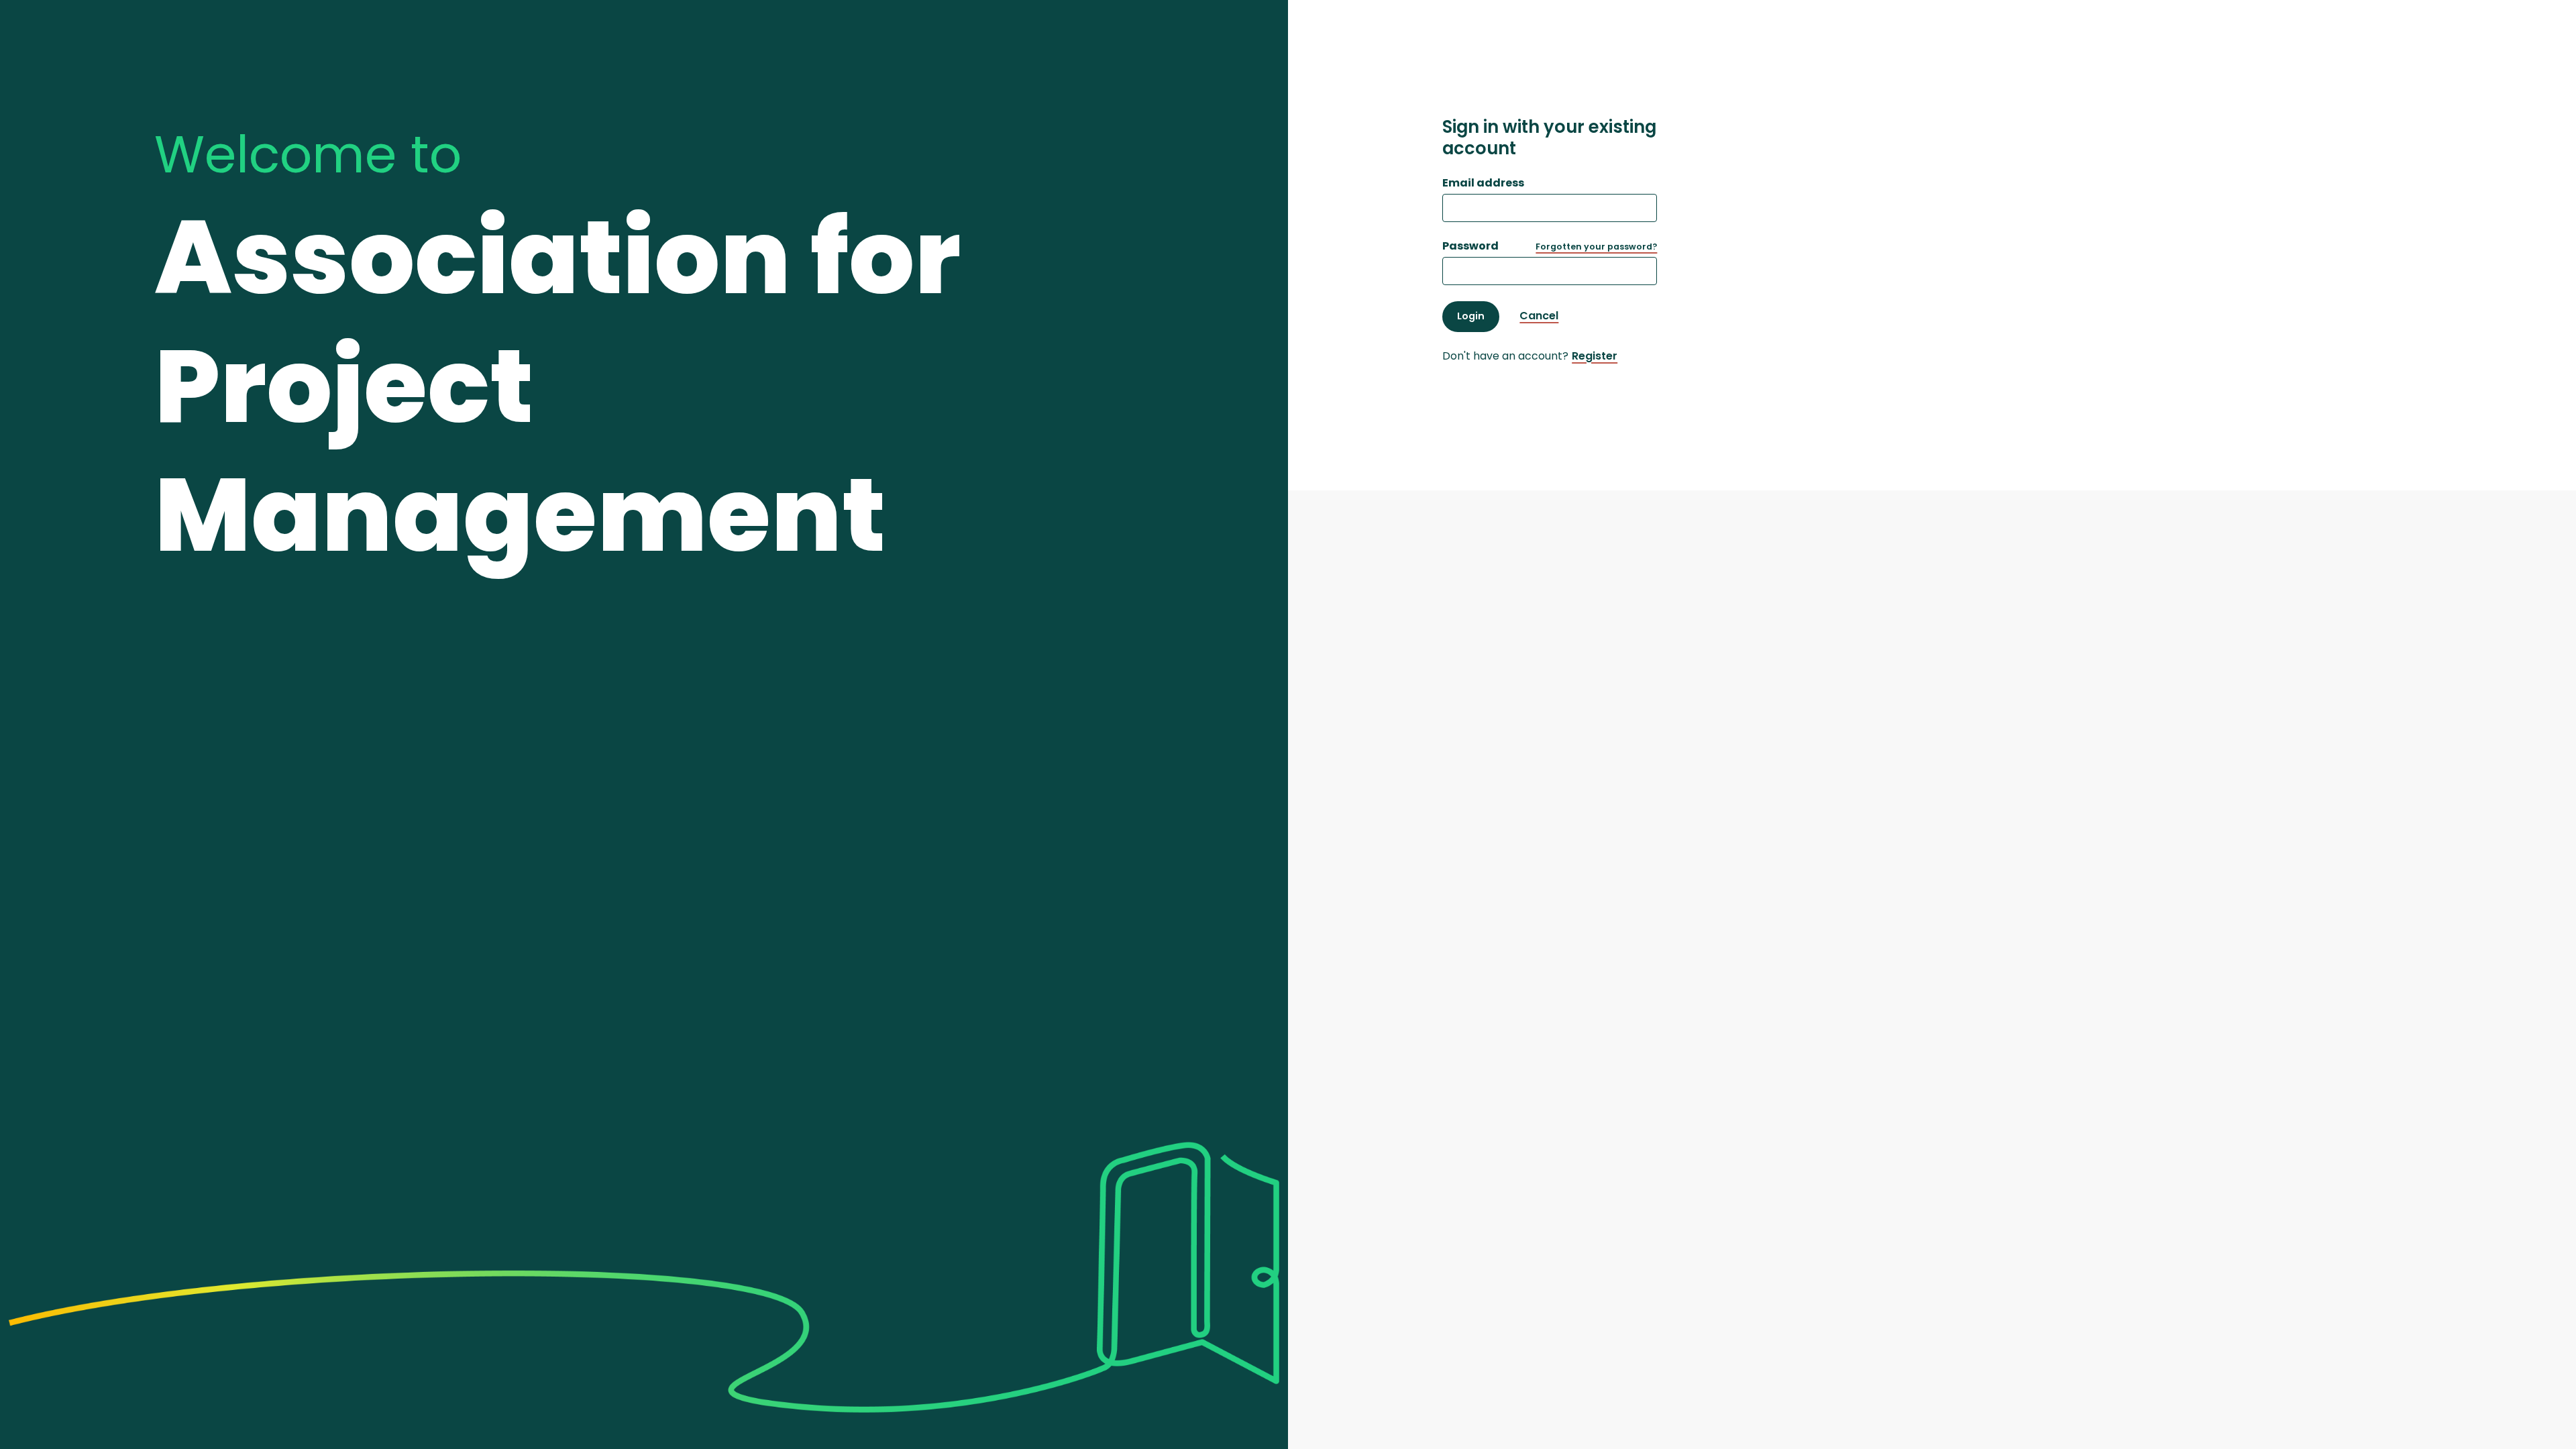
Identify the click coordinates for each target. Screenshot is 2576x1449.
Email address (1483, 183)
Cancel (1539, 316)
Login (1471, 316)
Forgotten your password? (1596, 247)
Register (1595, 356)
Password (1470, 246)
